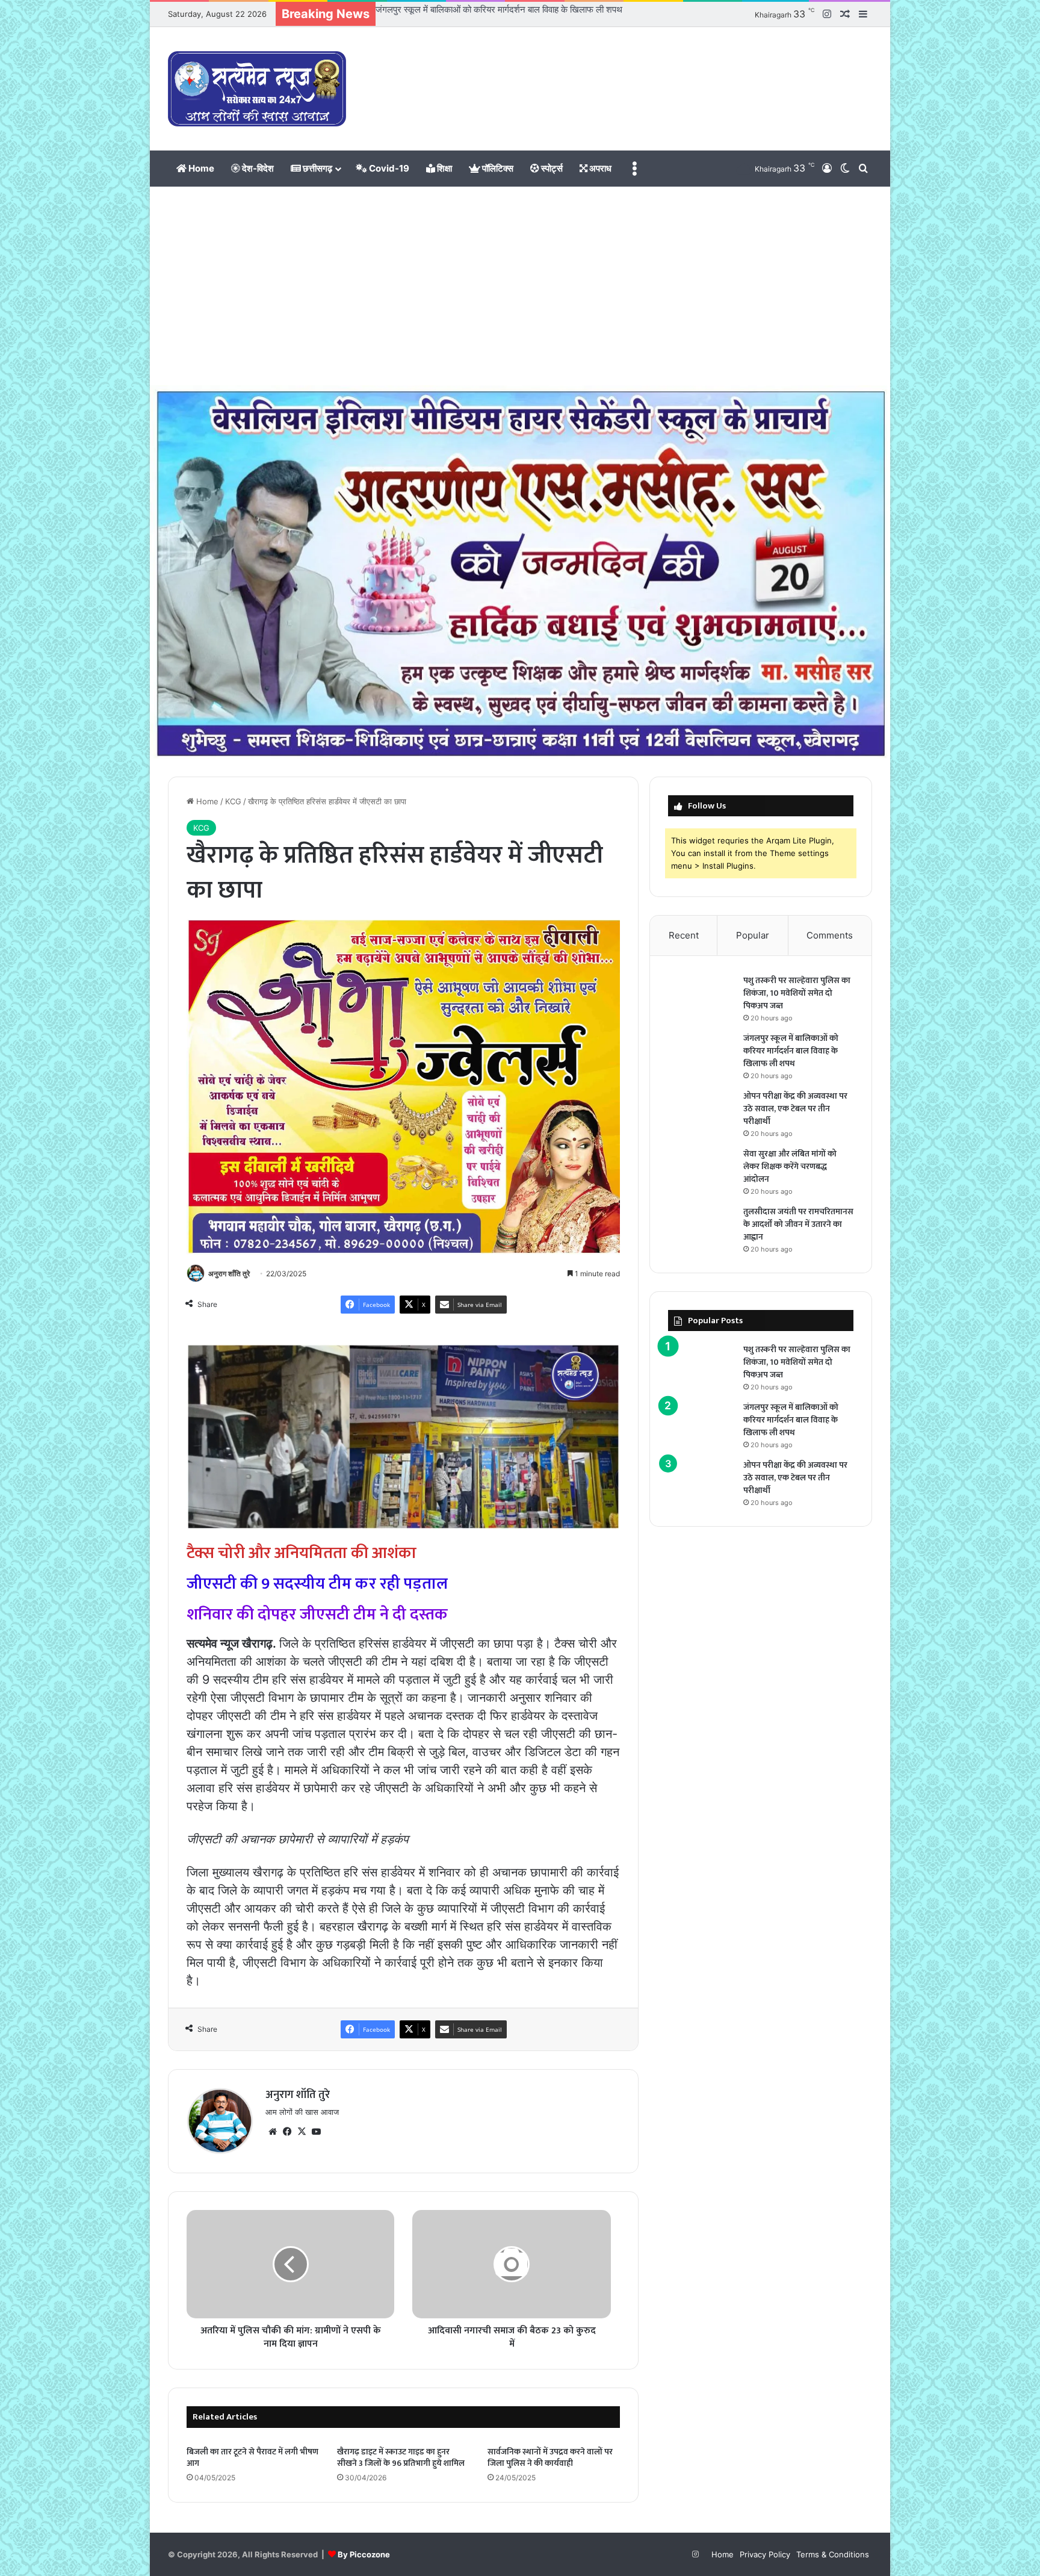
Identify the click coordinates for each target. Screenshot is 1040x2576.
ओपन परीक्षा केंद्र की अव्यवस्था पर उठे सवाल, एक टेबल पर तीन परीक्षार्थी (490, 9)
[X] (302, 2132)
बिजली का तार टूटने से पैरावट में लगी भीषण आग (252, 2457)
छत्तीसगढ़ (317, 168)
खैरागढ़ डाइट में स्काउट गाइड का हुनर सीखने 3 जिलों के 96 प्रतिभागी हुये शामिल (401, 2457)
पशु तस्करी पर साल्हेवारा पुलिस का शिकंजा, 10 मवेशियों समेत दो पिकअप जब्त (797, 993)
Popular (753, 935)
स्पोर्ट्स (551, 168)
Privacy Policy (765, 2554)
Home (200, 168)
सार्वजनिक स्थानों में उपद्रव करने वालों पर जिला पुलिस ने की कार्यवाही (550, 2457)
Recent (684, 935)
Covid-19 (388, 168)
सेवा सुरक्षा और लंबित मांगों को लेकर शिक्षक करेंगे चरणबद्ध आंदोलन (790, 1166)
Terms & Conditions (833, 2554)
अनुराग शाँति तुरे (229, 1274)
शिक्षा (444, 168)
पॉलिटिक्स (497, 168)
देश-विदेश (257, 168)
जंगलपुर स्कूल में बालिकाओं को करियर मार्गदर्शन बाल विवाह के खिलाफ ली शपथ (791, 1051)
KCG (233, 801)
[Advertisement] (520, 289)
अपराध (599, 168)
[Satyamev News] (257, 89)
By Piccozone (364, 2554)
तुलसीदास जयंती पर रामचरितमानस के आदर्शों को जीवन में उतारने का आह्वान (798, 1224)
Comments (830, 935)
